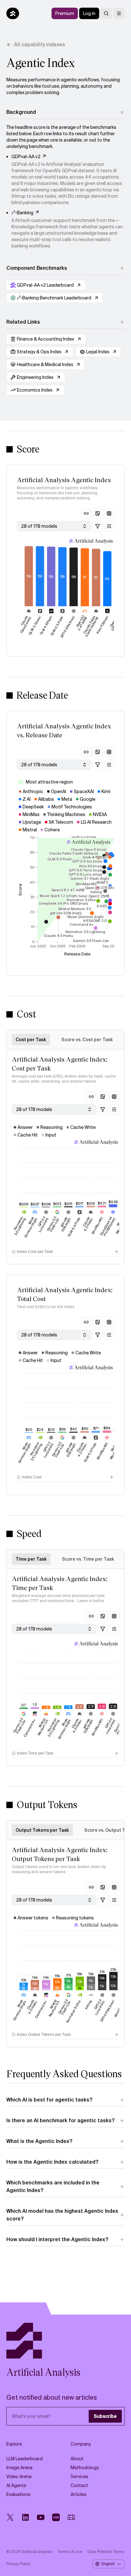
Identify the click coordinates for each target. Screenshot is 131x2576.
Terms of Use (70, 2552)
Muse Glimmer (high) (30, 1227)
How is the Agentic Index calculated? (52, 2162)
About (77, 2459)
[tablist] (65, 1040)
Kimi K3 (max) (102, 625)
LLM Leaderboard (24, 2459)
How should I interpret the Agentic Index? (57, 2239)
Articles (79, 2494)
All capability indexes (40, 44)
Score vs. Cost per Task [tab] (87, 1040)
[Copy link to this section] (86, 513)
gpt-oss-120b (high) (65, 1224)
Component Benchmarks (37, 268)
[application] (68, 897)
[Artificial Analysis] (65, 2341)
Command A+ (30, 1728)
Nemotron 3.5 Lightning (20, 1226)
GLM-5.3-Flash (57, 626)
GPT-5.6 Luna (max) (43, 1225)
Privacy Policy (18, 2564)
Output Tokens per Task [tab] (42, 1830)
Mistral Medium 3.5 (121, 1225)
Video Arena (19, 2477)
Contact (79, 2485)
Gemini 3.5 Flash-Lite (53, 1224)
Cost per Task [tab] (31, 1040)
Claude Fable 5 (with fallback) (91, 626)
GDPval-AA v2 (26, 157)
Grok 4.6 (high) (46, 626)
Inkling (89, 2005)
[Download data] (109, 513)
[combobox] (54, 526)
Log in (89, 13)
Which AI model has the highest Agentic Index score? (62, 2215)
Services (79, 2477)
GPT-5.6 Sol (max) (68, 627)
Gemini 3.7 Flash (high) (120, 1726)
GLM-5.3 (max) (35, 626)
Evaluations (18, 2494)
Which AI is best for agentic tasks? (49, 2100)
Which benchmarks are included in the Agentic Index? (53, 2186)
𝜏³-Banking (22, 213)
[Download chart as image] (98, 513)
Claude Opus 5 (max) (25, 624)
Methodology (85, 2468)
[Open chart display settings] (109, 526)
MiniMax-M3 (97, 1226)
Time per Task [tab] (31, 1559)
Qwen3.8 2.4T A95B (81, 623)
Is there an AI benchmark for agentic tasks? (60, 2120)
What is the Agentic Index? (39, 2141)
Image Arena (19, 2468)
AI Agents (16, 2485)
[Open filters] (98, 526)
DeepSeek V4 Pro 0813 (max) (107, 1226)
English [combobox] (108, 2564)
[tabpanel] (65, 1157)
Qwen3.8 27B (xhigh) (115, 623)
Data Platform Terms (106, 2552)
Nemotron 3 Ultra (74, 2012)
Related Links (23, 322)
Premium (65, 13)
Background (21, 112)
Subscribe (105, 2416)
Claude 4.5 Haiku (88, 1224)
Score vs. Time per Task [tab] (88, 1559)
